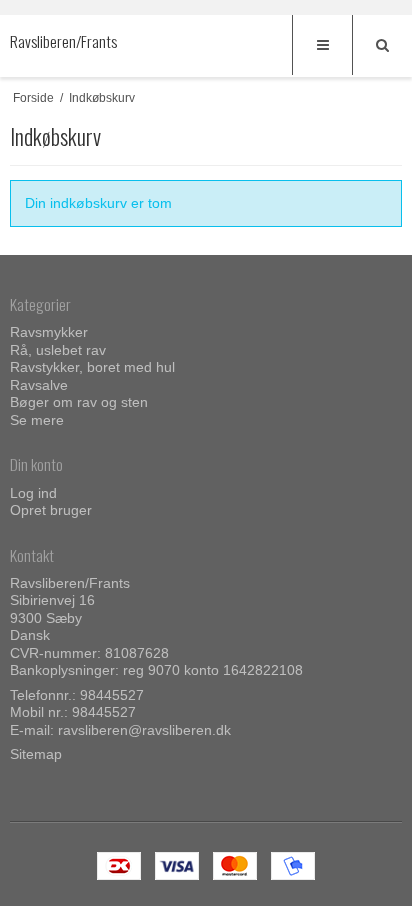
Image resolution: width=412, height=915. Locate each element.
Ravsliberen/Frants (50, 41)
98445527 (112, 695)
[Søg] (382, 45)
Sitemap (36, 754)
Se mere (37, 420)
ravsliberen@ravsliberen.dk (144, 730)
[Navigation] (322, 45)
